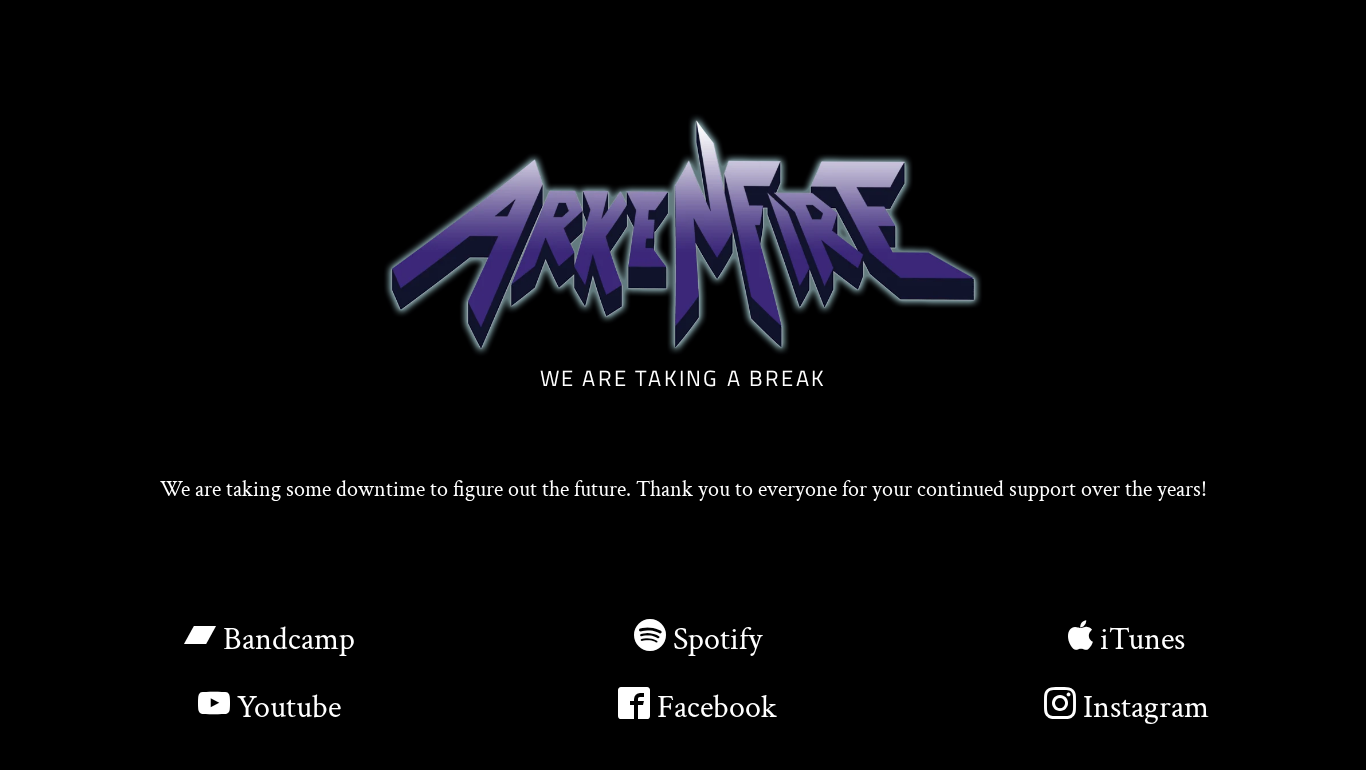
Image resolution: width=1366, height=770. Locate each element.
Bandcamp (285, 639)
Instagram (1142, 707)
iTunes (1139, 639)
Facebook (713, 707)
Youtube (285, 707)
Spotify (714, 639)
